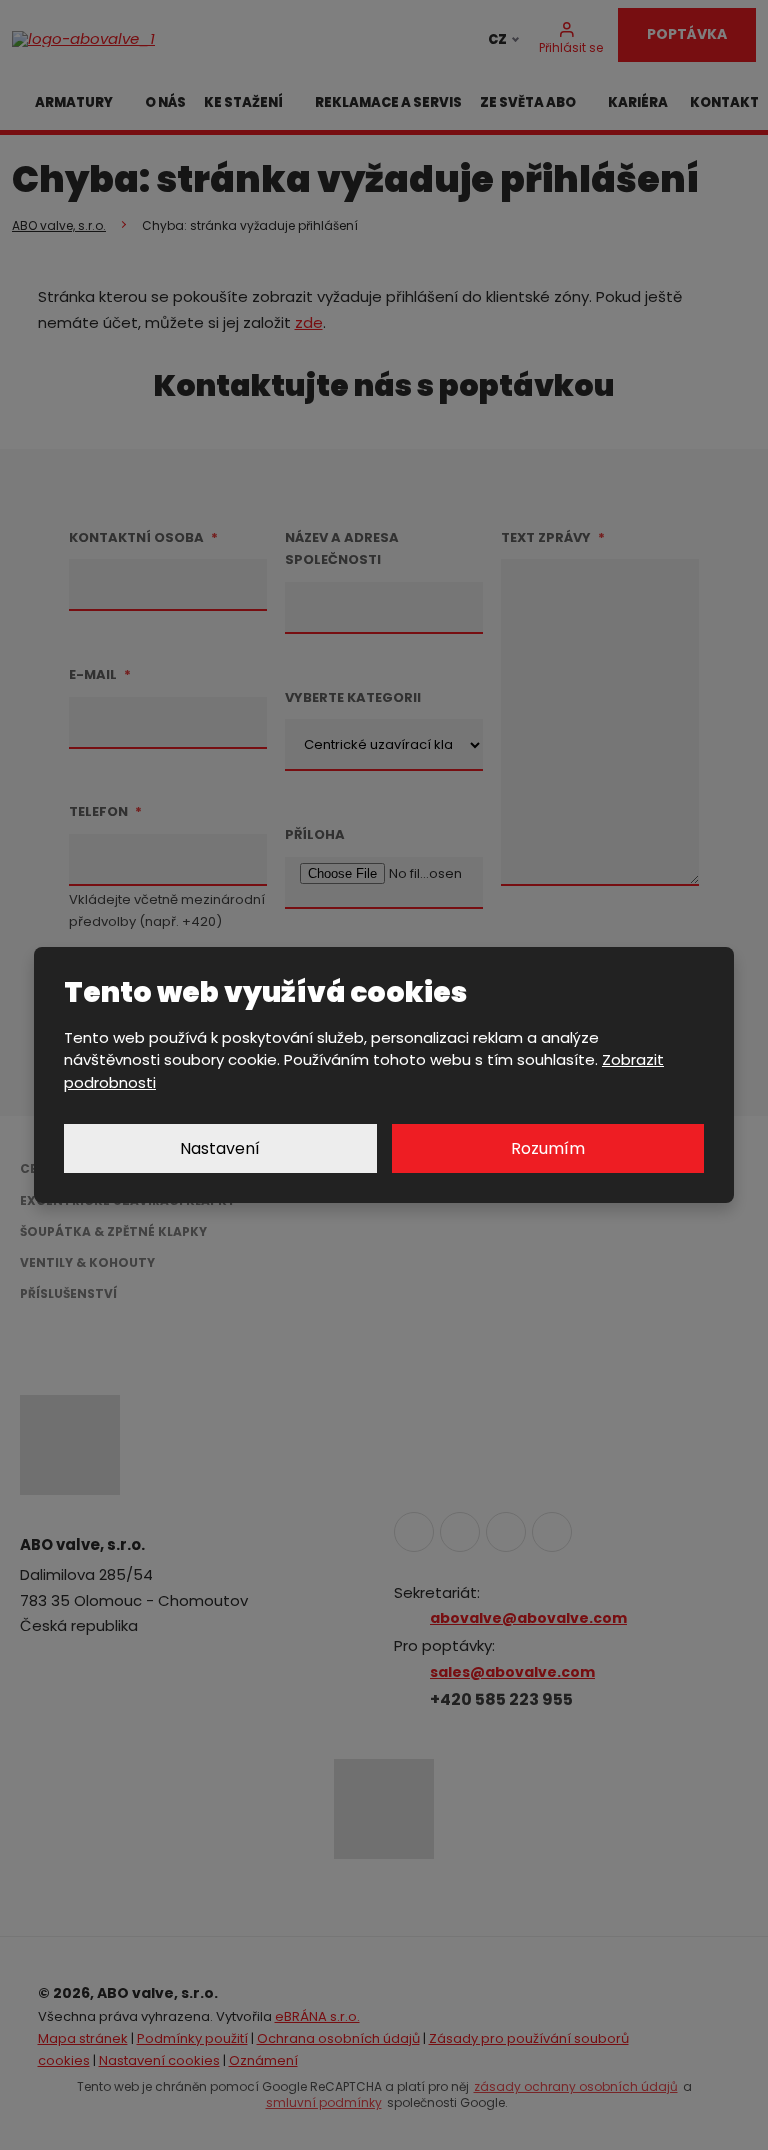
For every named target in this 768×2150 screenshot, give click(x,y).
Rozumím (548, 1148)
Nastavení (220, 1148)
